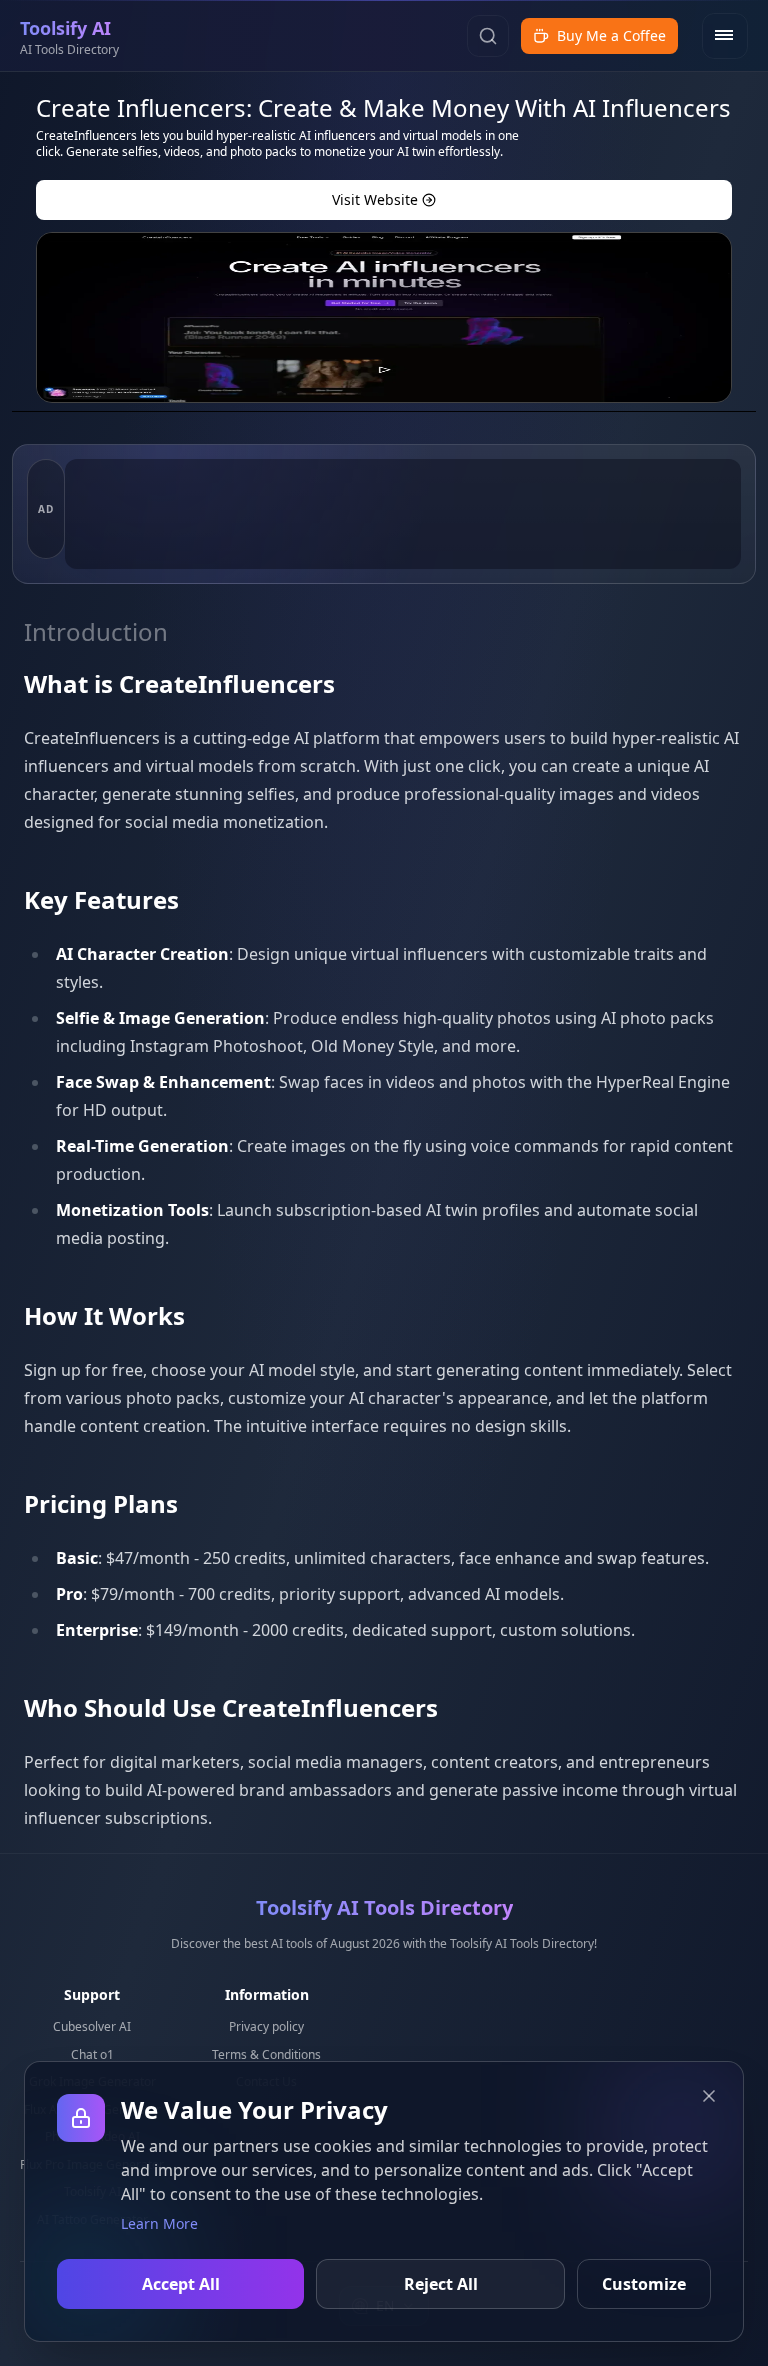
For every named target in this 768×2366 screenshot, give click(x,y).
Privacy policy (266, 2026)
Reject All (441, 2284)
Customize (644, 2284)
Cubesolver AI (92, 2026)
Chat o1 (92, 2054)
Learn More (159, 2223)
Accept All (181, 2284)
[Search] (488, 36)
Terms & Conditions (266, 2054)
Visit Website (375, 199)
